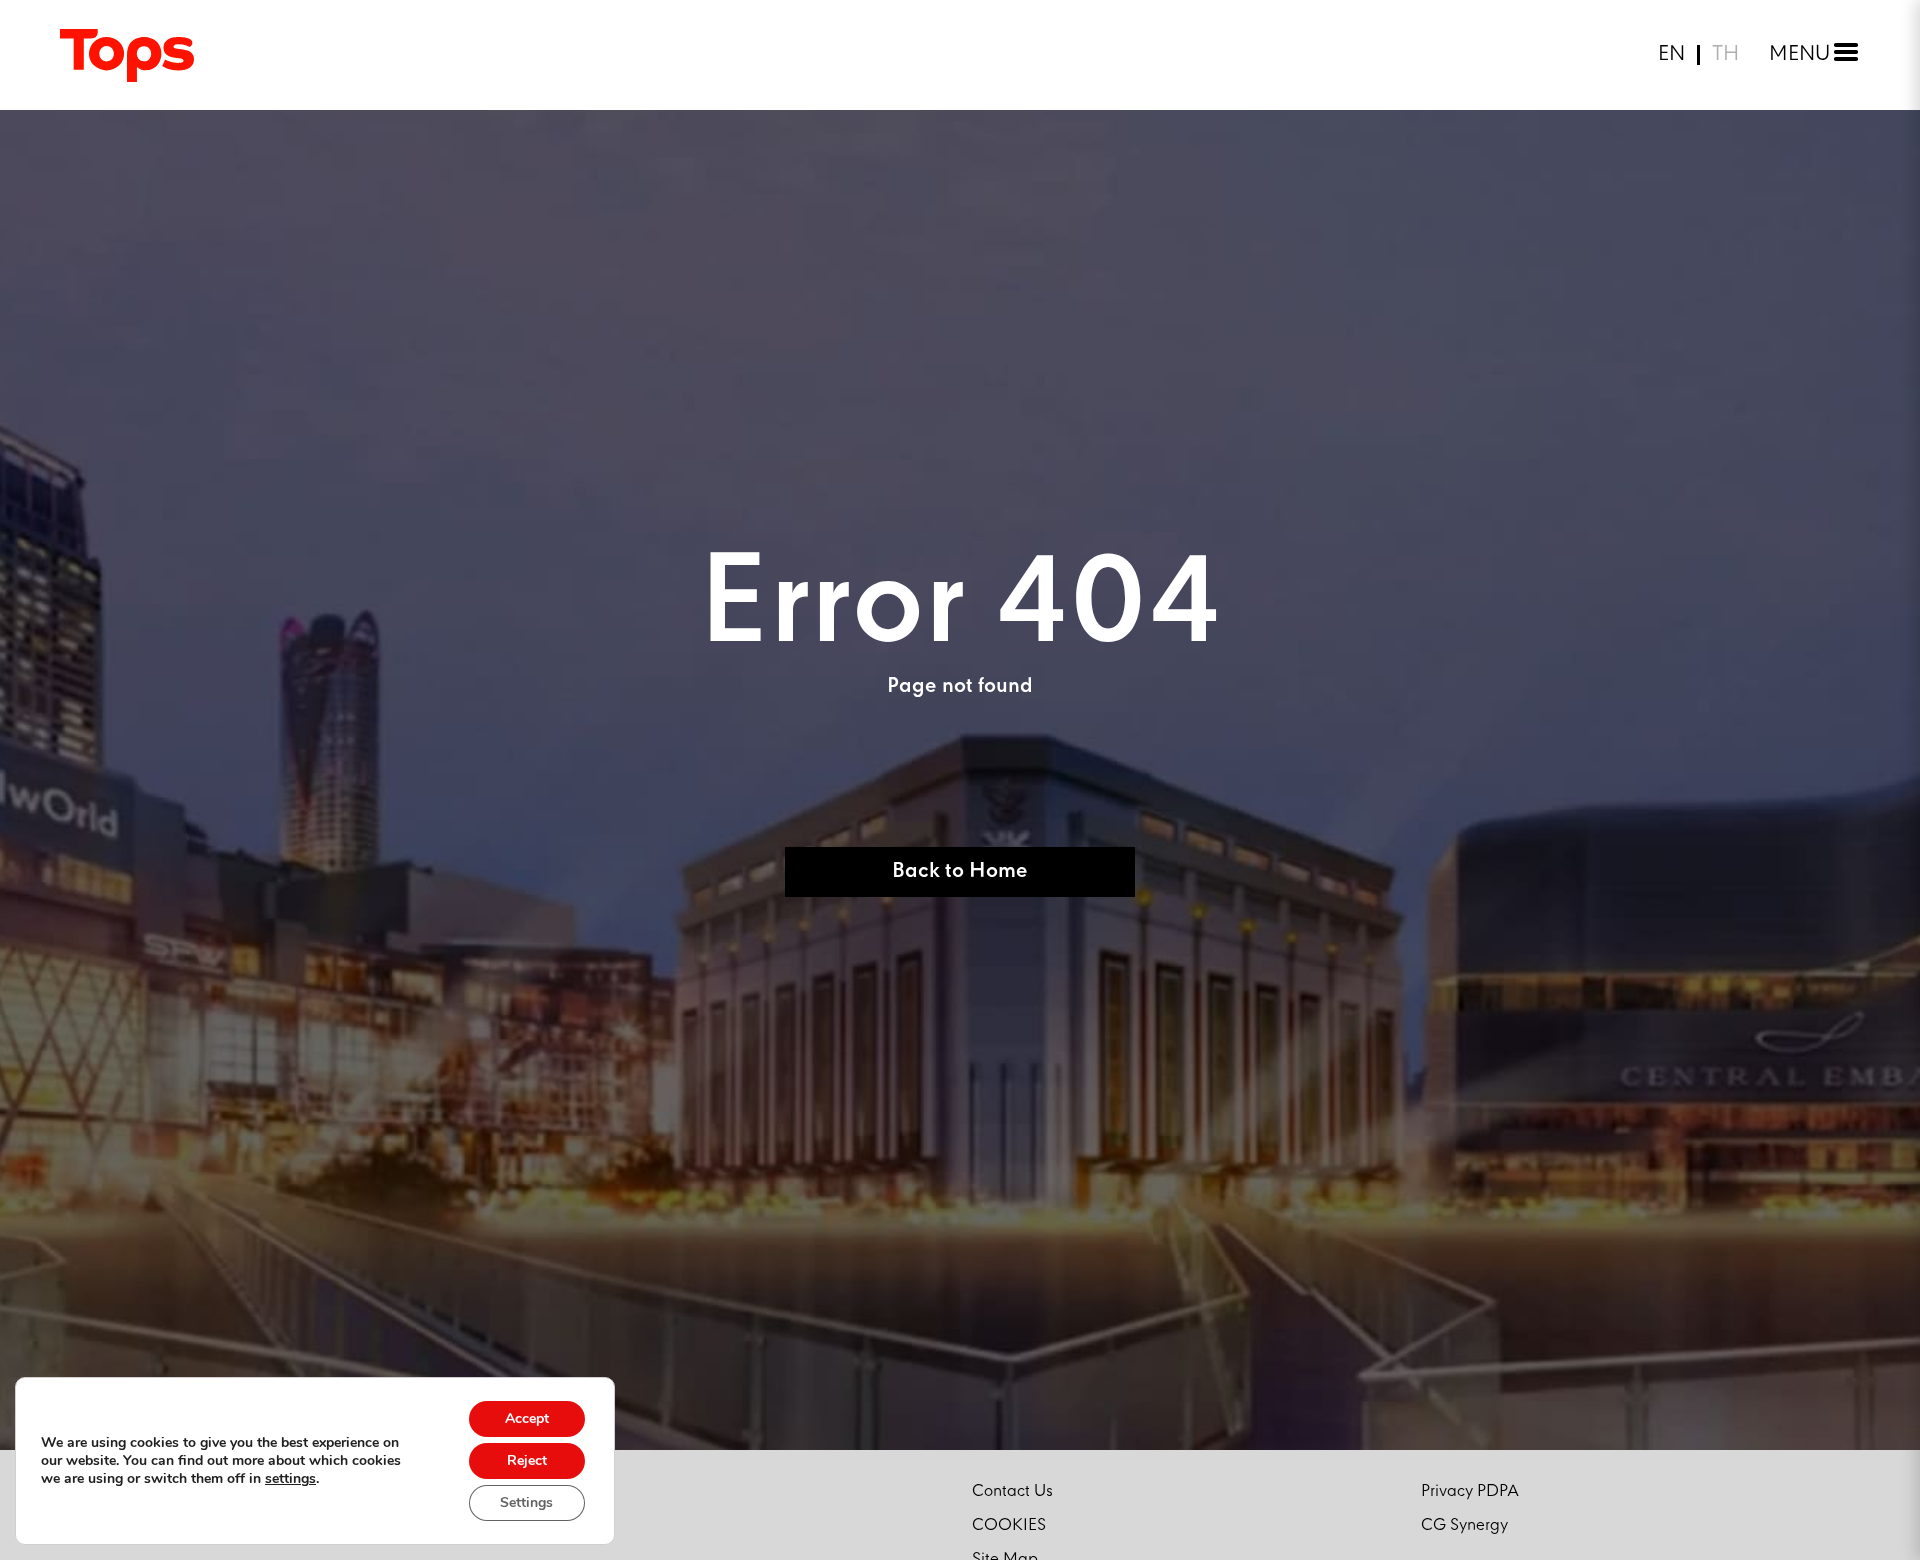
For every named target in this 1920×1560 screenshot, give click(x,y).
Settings (526, 1502)
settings (290, 1479)
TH (1725, 55)
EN (1671, 55)
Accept (527, 1418)
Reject (527, 1460)
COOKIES (1009, 1525)
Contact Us (1012, 1491)
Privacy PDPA (1470, 1491)
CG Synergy (1464, 1525)
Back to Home (960, 871)
